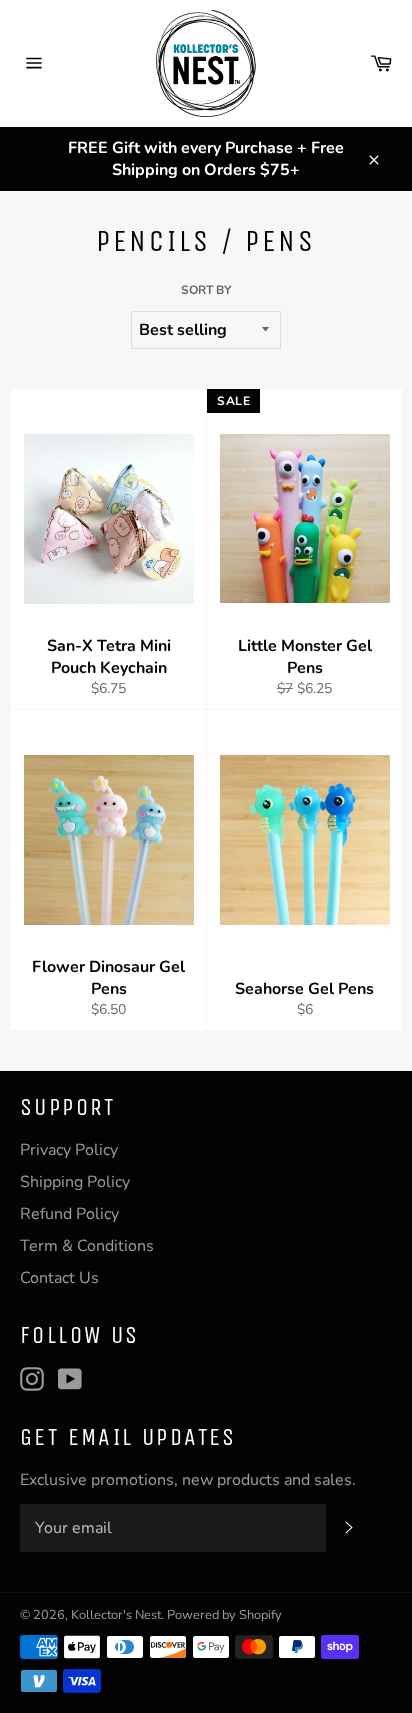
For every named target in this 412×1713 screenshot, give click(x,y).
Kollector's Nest (116, 1615)
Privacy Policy (69, 1150)
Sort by (206, 290)
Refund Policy (69, 1214)
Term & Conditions (87, 1246)
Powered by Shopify (224, 1615)
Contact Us (59, 1278)
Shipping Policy (75, 1182)
